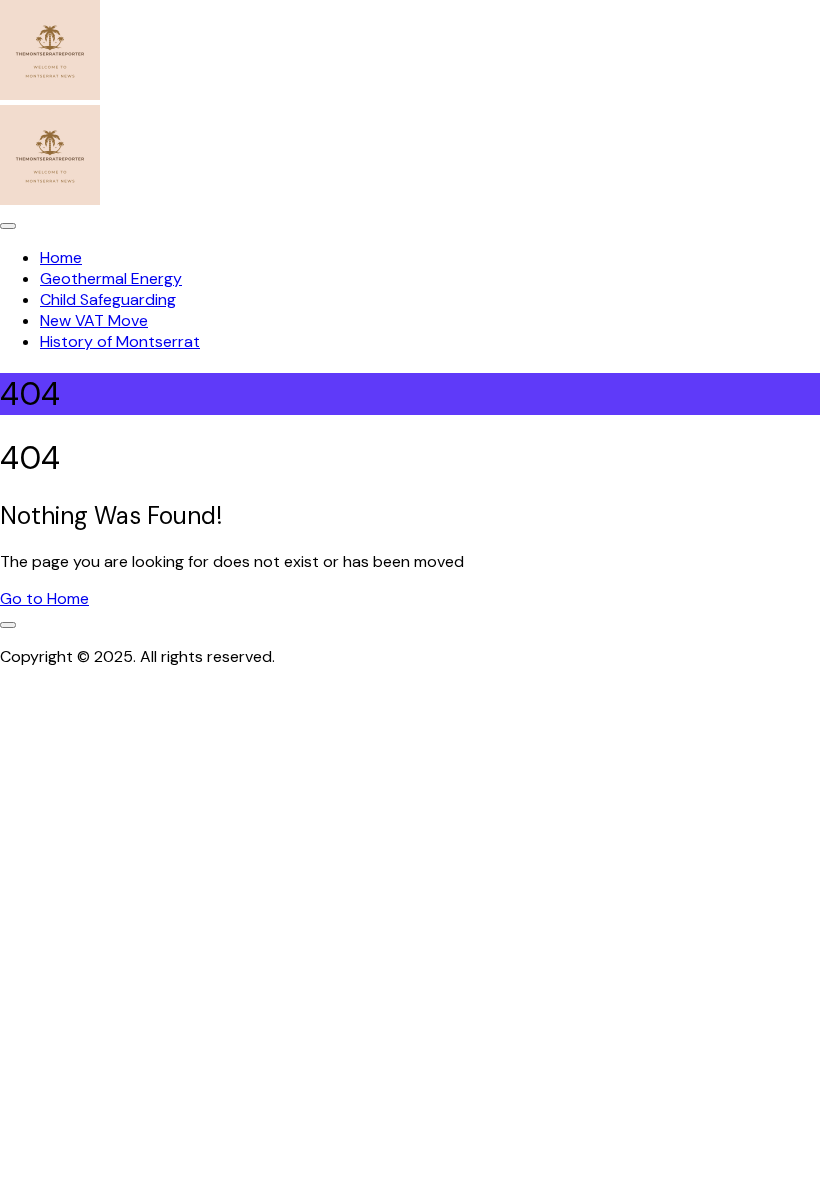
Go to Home (44, 598)
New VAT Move (94, 320)
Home (61, 257)
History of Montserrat (120, 341)
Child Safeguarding (108, 299)
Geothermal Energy (111, 278)
